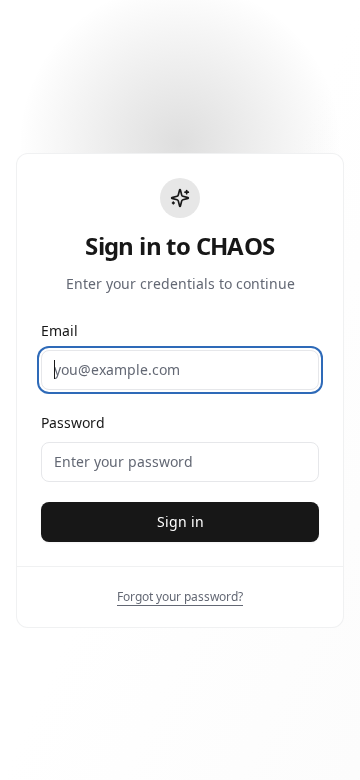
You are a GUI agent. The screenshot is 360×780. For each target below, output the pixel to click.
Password (73, 422)
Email (59, 330)
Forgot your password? (180, 596)
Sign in (180, 521)
